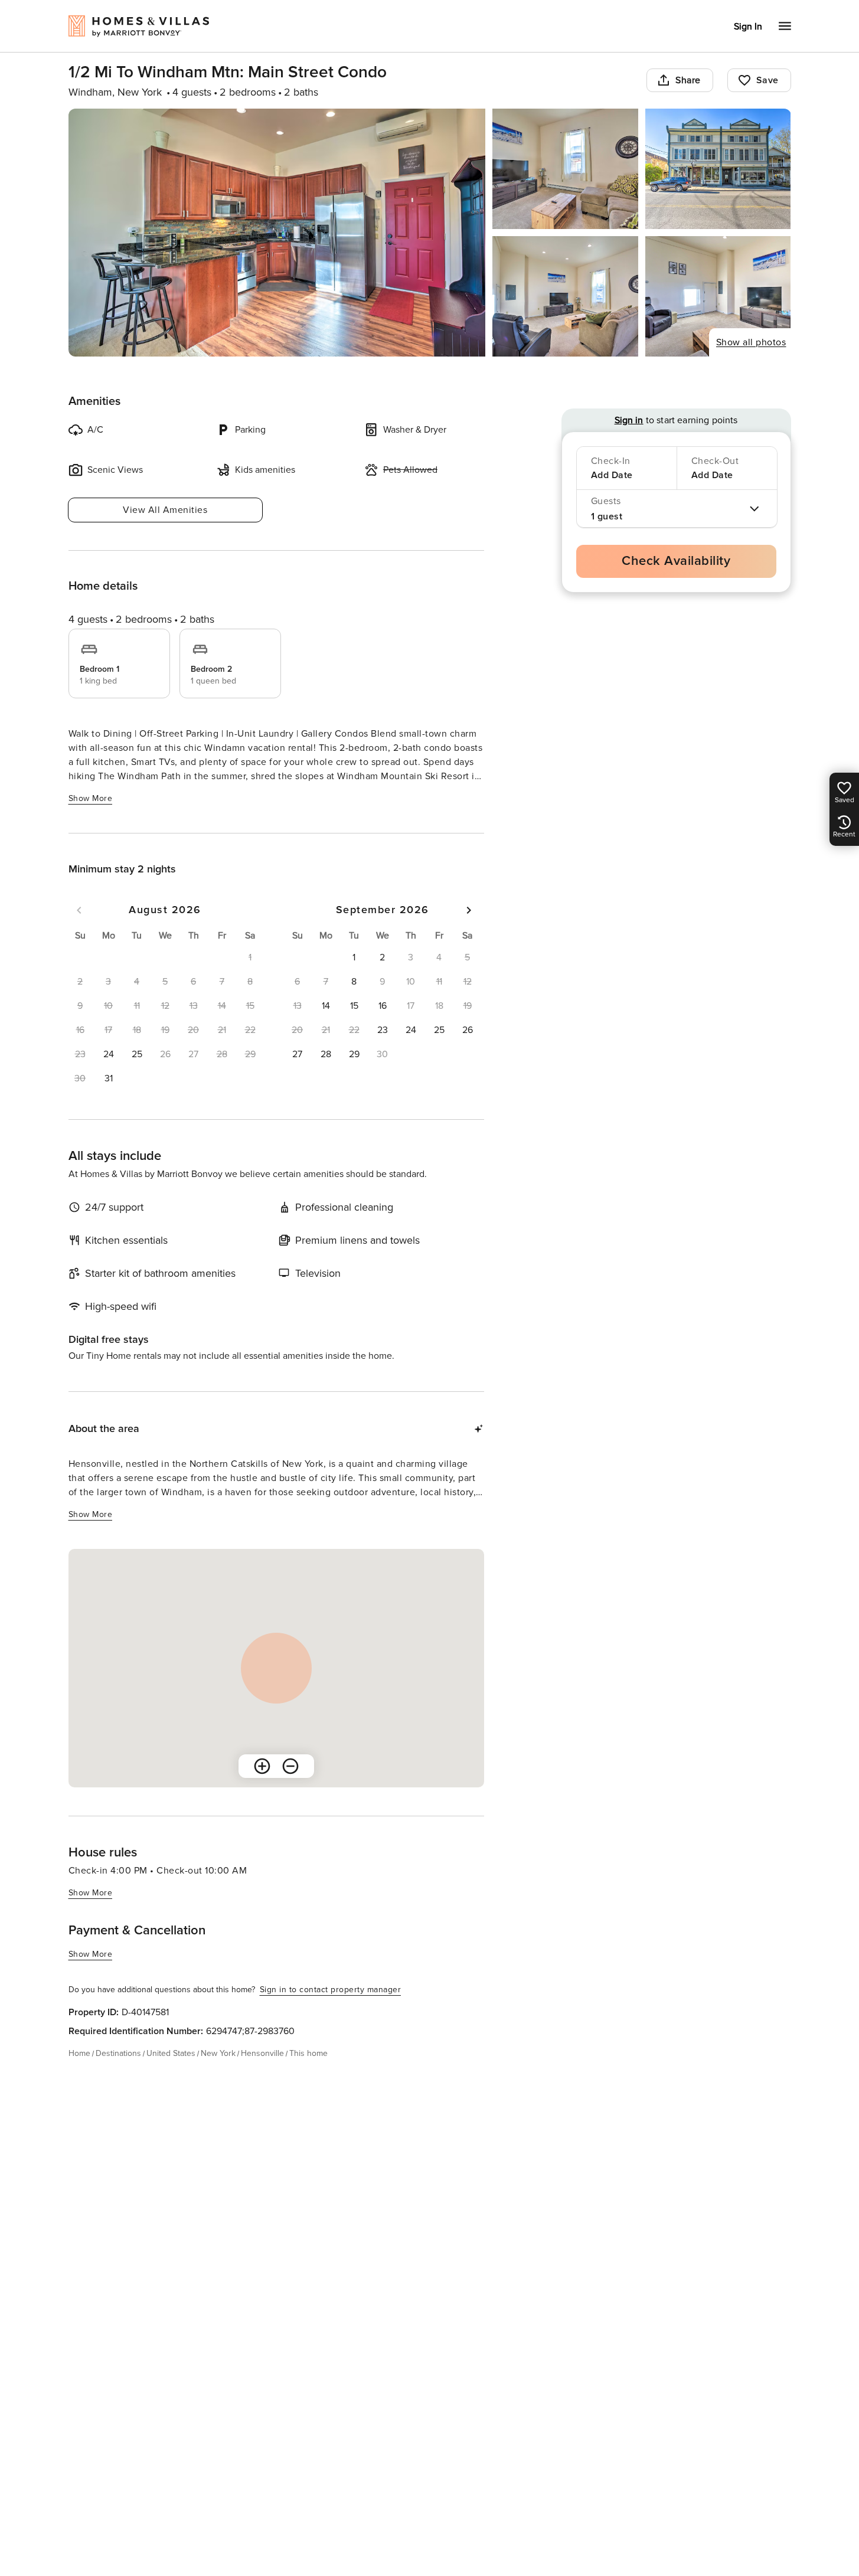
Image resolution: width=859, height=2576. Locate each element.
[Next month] (469, 910)
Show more (91, 798)
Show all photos (751, 342)
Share (688, 80)
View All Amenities (165, 510)
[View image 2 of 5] (565, 169)
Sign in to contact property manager (331, 1990)
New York (218, 2053)
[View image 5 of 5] (718, 296)
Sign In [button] (748, 27)
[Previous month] (79, 910)
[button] (109, 1054)
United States (171, 2053)
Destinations (118, 2053)
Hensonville (262, 2053)
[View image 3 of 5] (718, 169)
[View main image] (277, 233)
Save (767, 80)
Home (79, 2053)
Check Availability (676, 561)
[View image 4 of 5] (565, 296)
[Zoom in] (262, 1766)
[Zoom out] (290, 1766)
